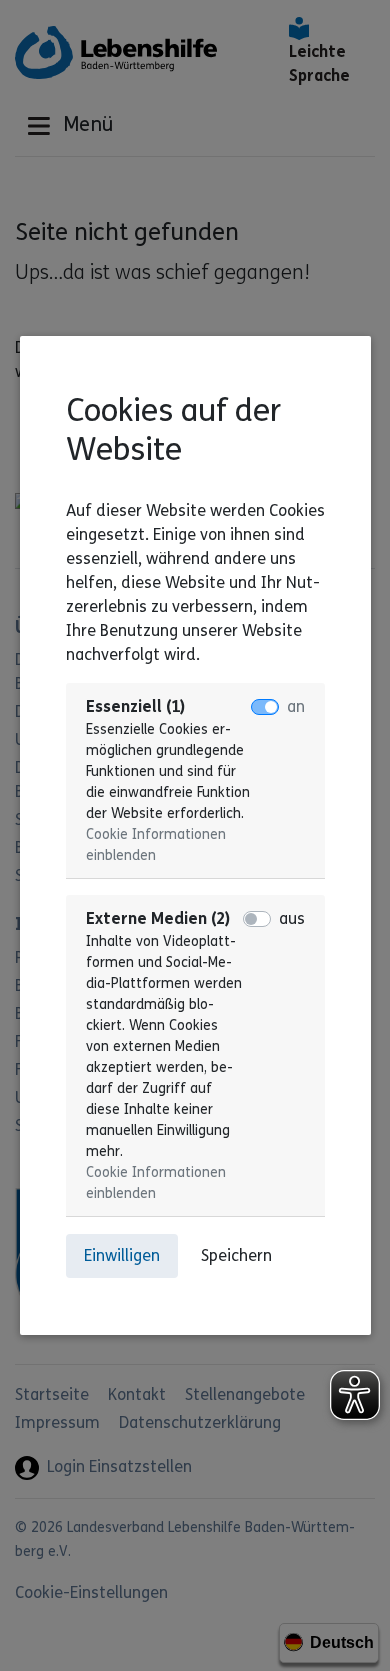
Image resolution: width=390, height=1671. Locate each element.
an (296, 706)
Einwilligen (122, 1255)
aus (292, 918)
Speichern (236, 1255)
